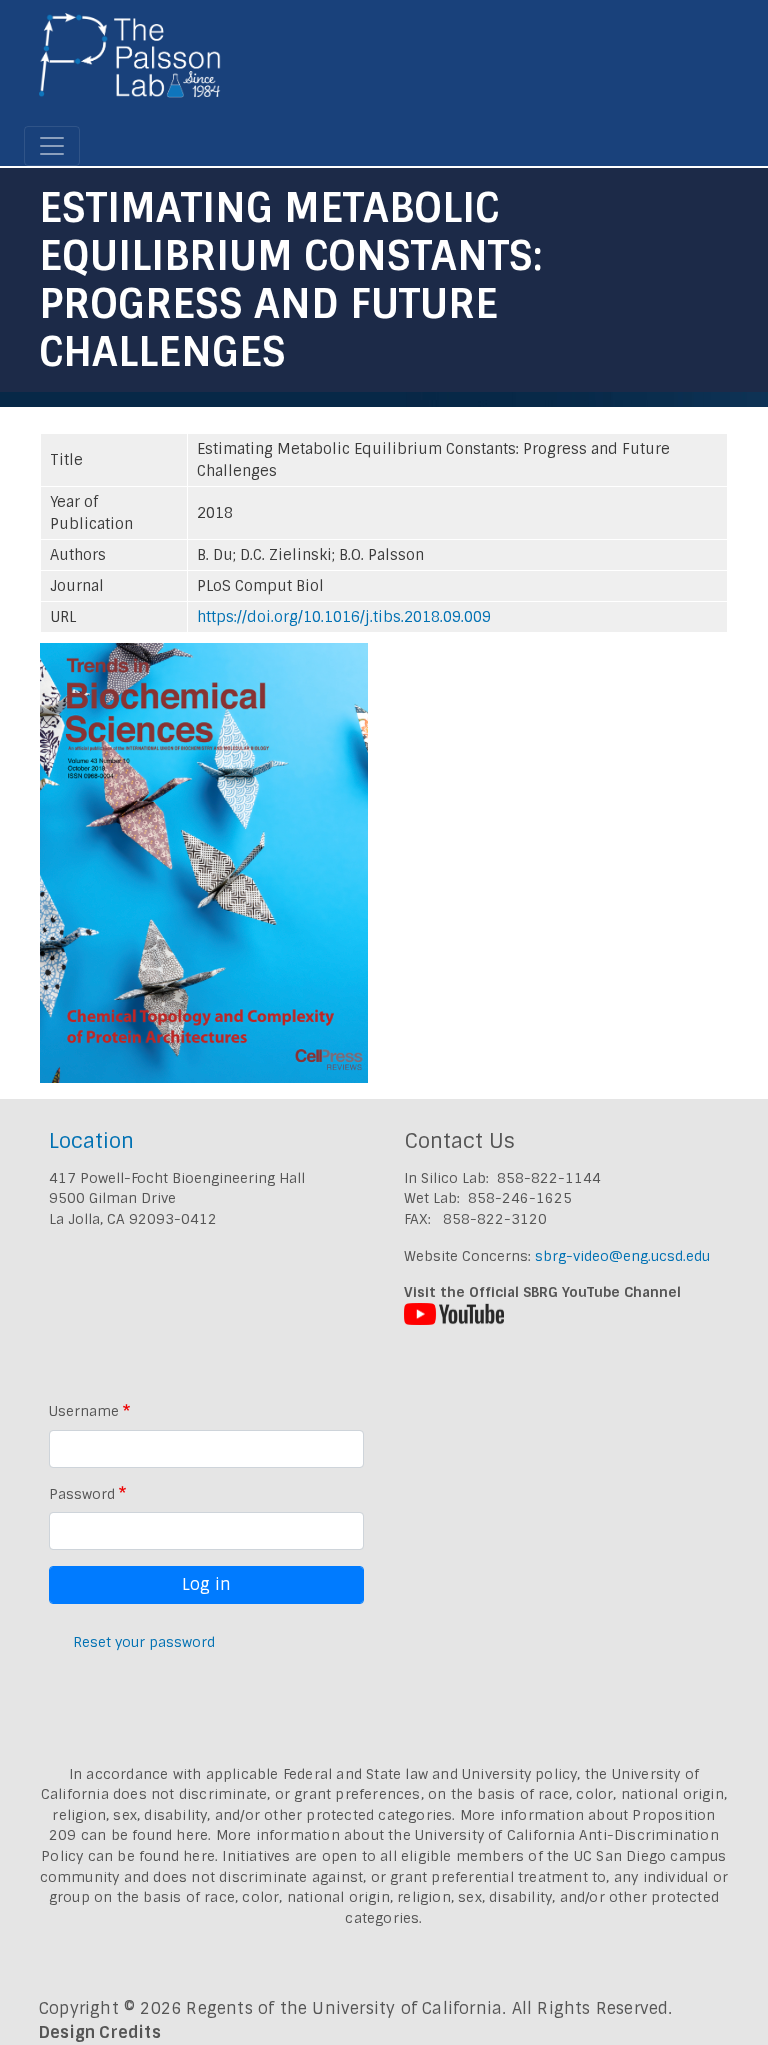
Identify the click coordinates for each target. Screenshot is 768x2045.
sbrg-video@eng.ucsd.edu (622, 1256)
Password (82, 1494)
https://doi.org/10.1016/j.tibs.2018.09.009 (344, 617)
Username (84, 1411)
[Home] (130, 63)
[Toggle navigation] (52, 146)
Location (91, 1140)
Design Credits (100, 2032)
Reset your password (144, 1642)
